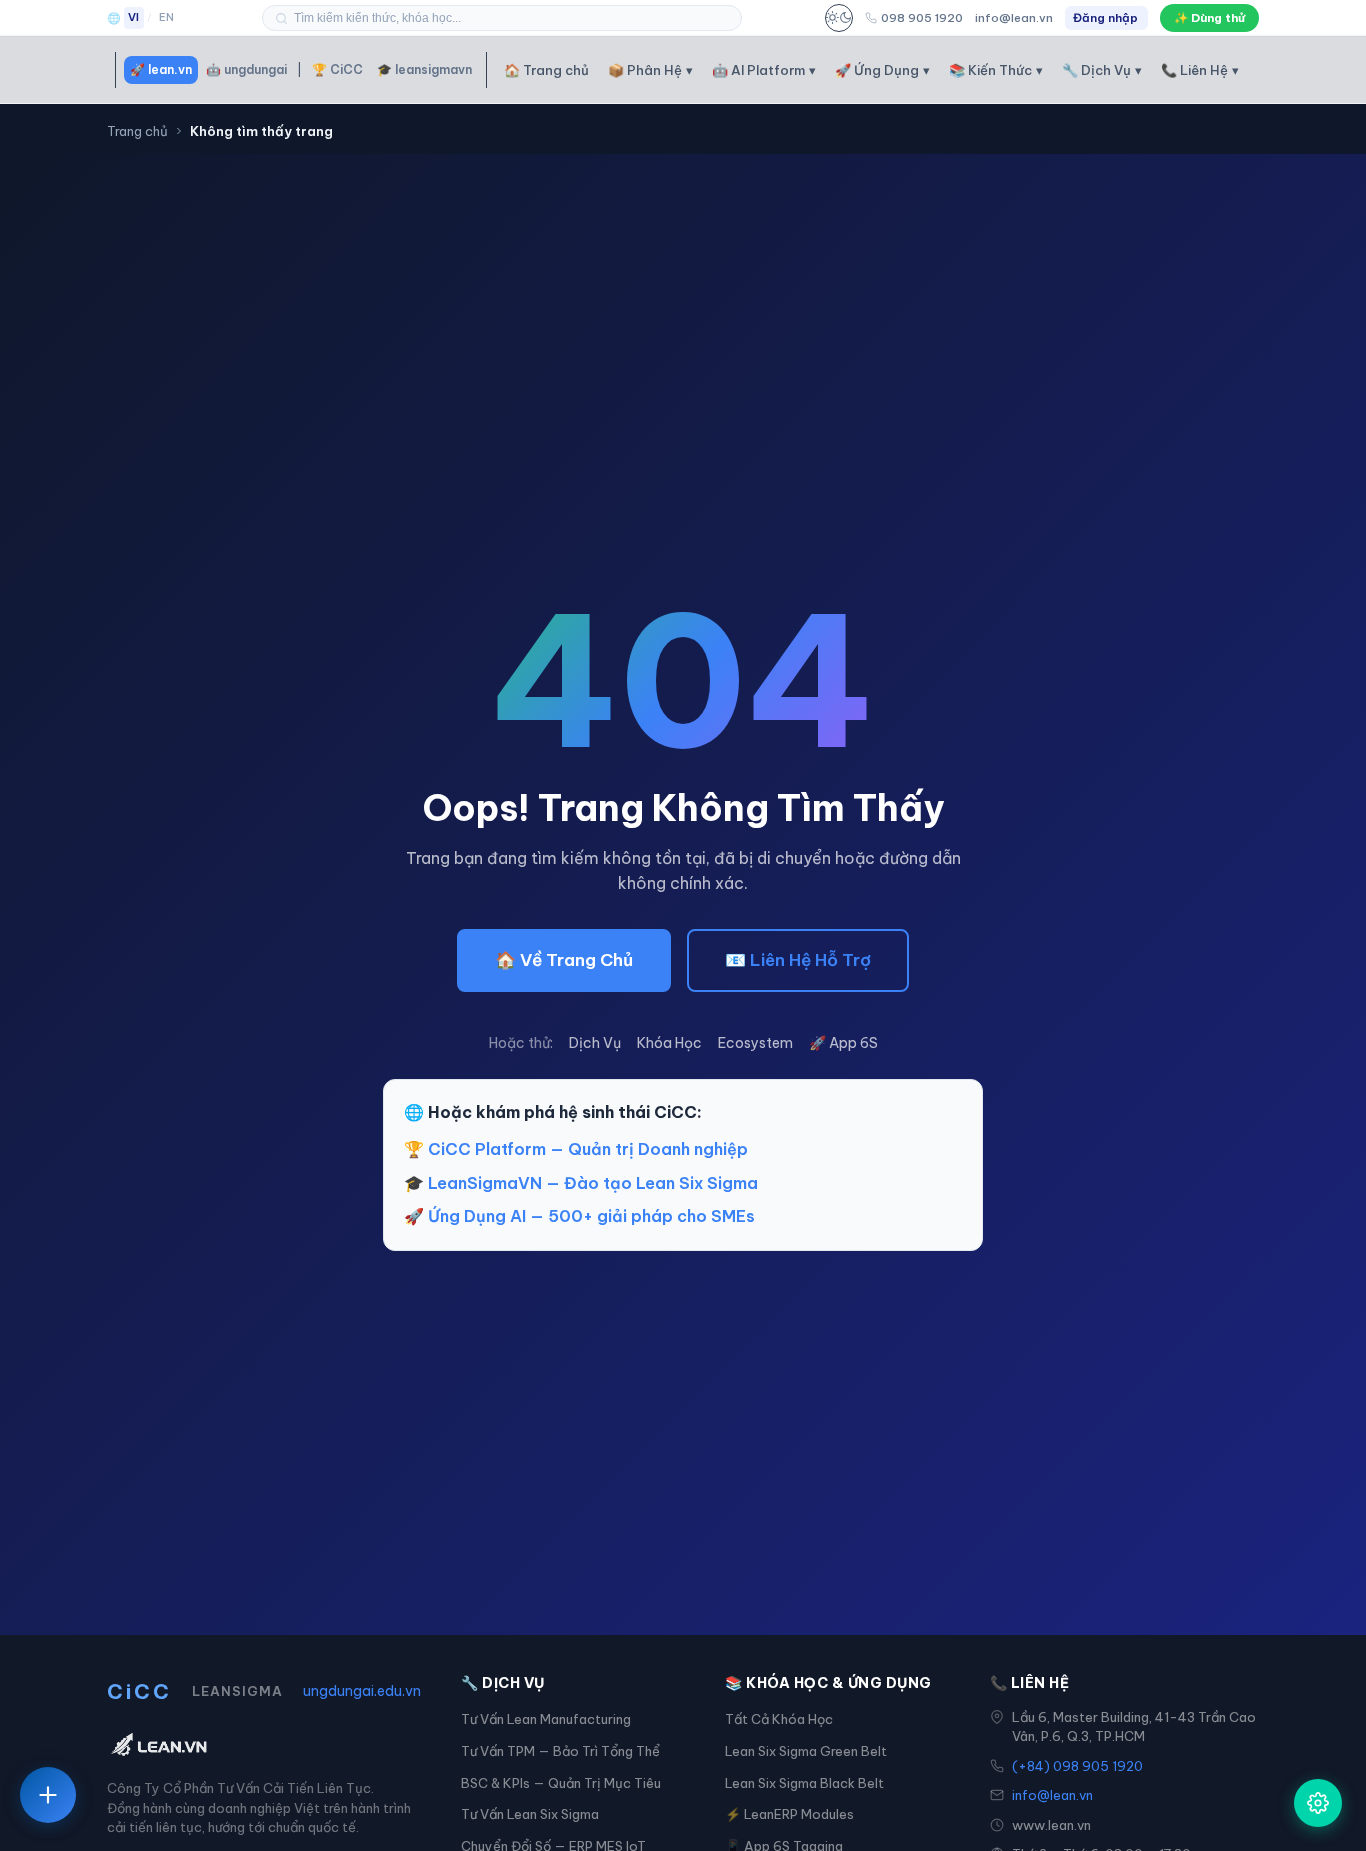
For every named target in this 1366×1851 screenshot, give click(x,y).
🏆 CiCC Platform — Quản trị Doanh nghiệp (576, 1149)
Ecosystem (755, 1043)
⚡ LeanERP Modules (789, 1814)
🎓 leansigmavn (424, 69)
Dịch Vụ (595, 1043)
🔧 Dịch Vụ (1102, 70)
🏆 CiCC (337, 69)
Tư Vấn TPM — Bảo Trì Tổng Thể (560, 1751)
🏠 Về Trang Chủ (564, 960)
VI (134, 17)
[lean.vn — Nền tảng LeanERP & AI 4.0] (264, 1746)
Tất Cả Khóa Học (779, 1719)
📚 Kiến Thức (996, 70)
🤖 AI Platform (764, 70)
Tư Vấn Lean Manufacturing (546, 1719)
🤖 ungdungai (246, 69)
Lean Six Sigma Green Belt (806, 1751)
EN (167, 17)
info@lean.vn (1014, 17)
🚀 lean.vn (161, 69)
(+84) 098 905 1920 (1077, 1766)
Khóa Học (669, 1043)
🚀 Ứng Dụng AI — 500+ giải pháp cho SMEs (579, 1216)
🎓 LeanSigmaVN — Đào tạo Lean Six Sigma (581, 1183)
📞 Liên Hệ (1200, 70)
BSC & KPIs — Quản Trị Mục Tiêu (561, 1783)
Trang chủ (137, 131)
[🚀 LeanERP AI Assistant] (1318, 1803)
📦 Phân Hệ (650, 70)
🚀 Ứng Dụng (882, 70)
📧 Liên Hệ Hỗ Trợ (798, 960)
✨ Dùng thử (1209, 17)
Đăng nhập (1105, 17)
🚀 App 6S (843, 1043)
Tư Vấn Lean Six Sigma (530, 1814)
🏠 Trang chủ (546, 70)
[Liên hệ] (48, 1795)
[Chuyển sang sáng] (839, 18)
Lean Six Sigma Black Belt (804, 1783)
